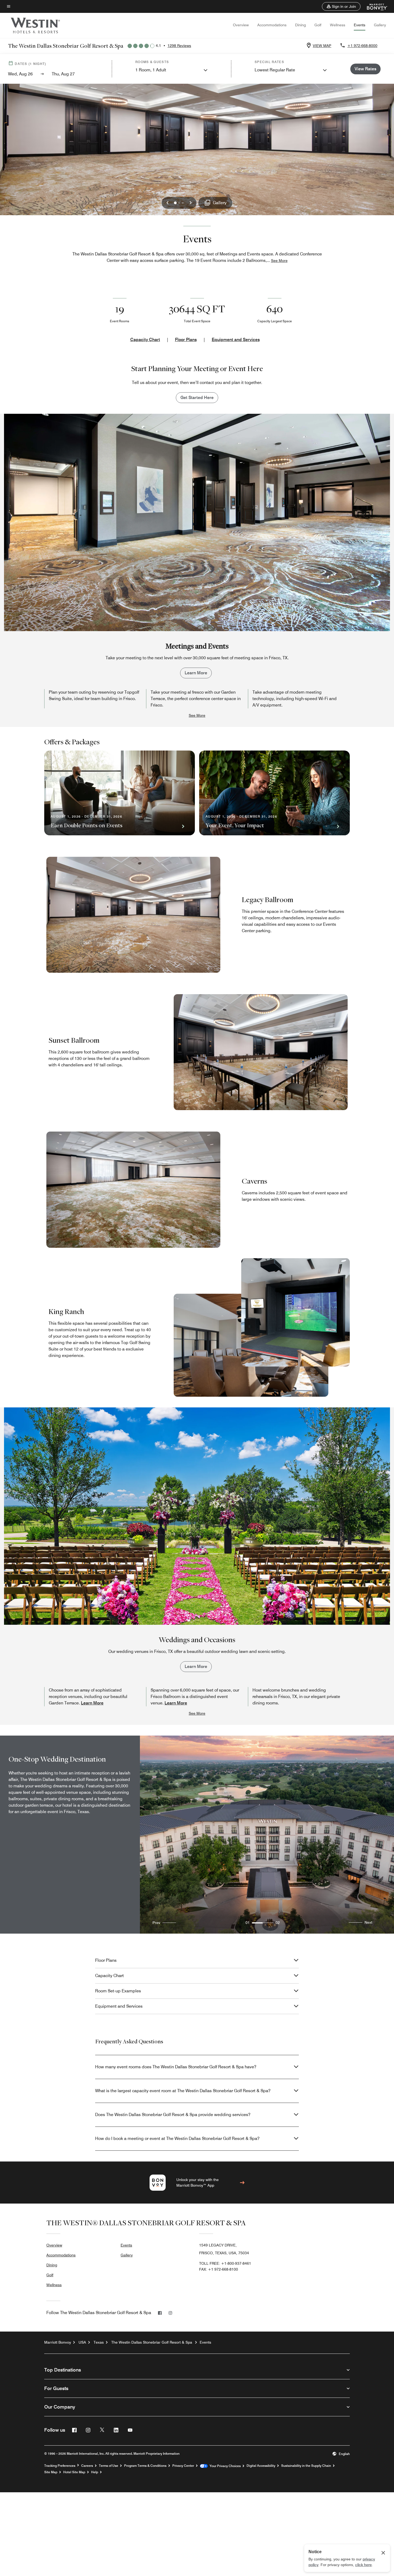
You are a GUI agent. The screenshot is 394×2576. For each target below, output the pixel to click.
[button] (341, 6)
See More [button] (279, 261)
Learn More (196, 673)
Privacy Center (183, 2466)
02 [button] (278, 1923)
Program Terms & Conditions (145, 2466)
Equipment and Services (236, 340)
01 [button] (248, 1923)
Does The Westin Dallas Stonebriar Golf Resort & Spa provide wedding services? (173, 2115)
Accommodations (272, 25)
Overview (241, 25)
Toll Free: (225, 2263)
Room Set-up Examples (118, 1991)
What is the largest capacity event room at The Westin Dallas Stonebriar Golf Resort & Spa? (183, 2091)
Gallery (380, 25)
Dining (300, 25)
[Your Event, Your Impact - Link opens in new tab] (274, 793)
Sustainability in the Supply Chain (306, 2466)
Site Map (51, 2472)
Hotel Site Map (74, 2472)
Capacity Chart (145, 340)
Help (95, 2472)
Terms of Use (109, 2466)
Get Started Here (197, 398)
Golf (318, 25)
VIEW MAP (322, 46)
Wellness (338, 25)
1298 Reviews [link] (179, 46)
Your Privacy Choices (224, 2466)
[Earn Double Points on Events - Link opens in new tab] (120, 793)
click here (363, 2565)
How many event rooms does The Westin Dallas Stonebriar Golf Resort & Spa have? (176, 2067)
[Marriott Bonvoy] (374, 6)
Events (360, 25)
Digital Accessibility (261, 2466)
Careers (87, 2466)
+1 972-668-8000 (362, 46)
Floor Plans (186, 340)
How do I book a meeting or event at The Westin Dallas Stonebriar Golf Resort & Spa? (177, 2138)
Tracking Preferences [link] (60, 2466)
